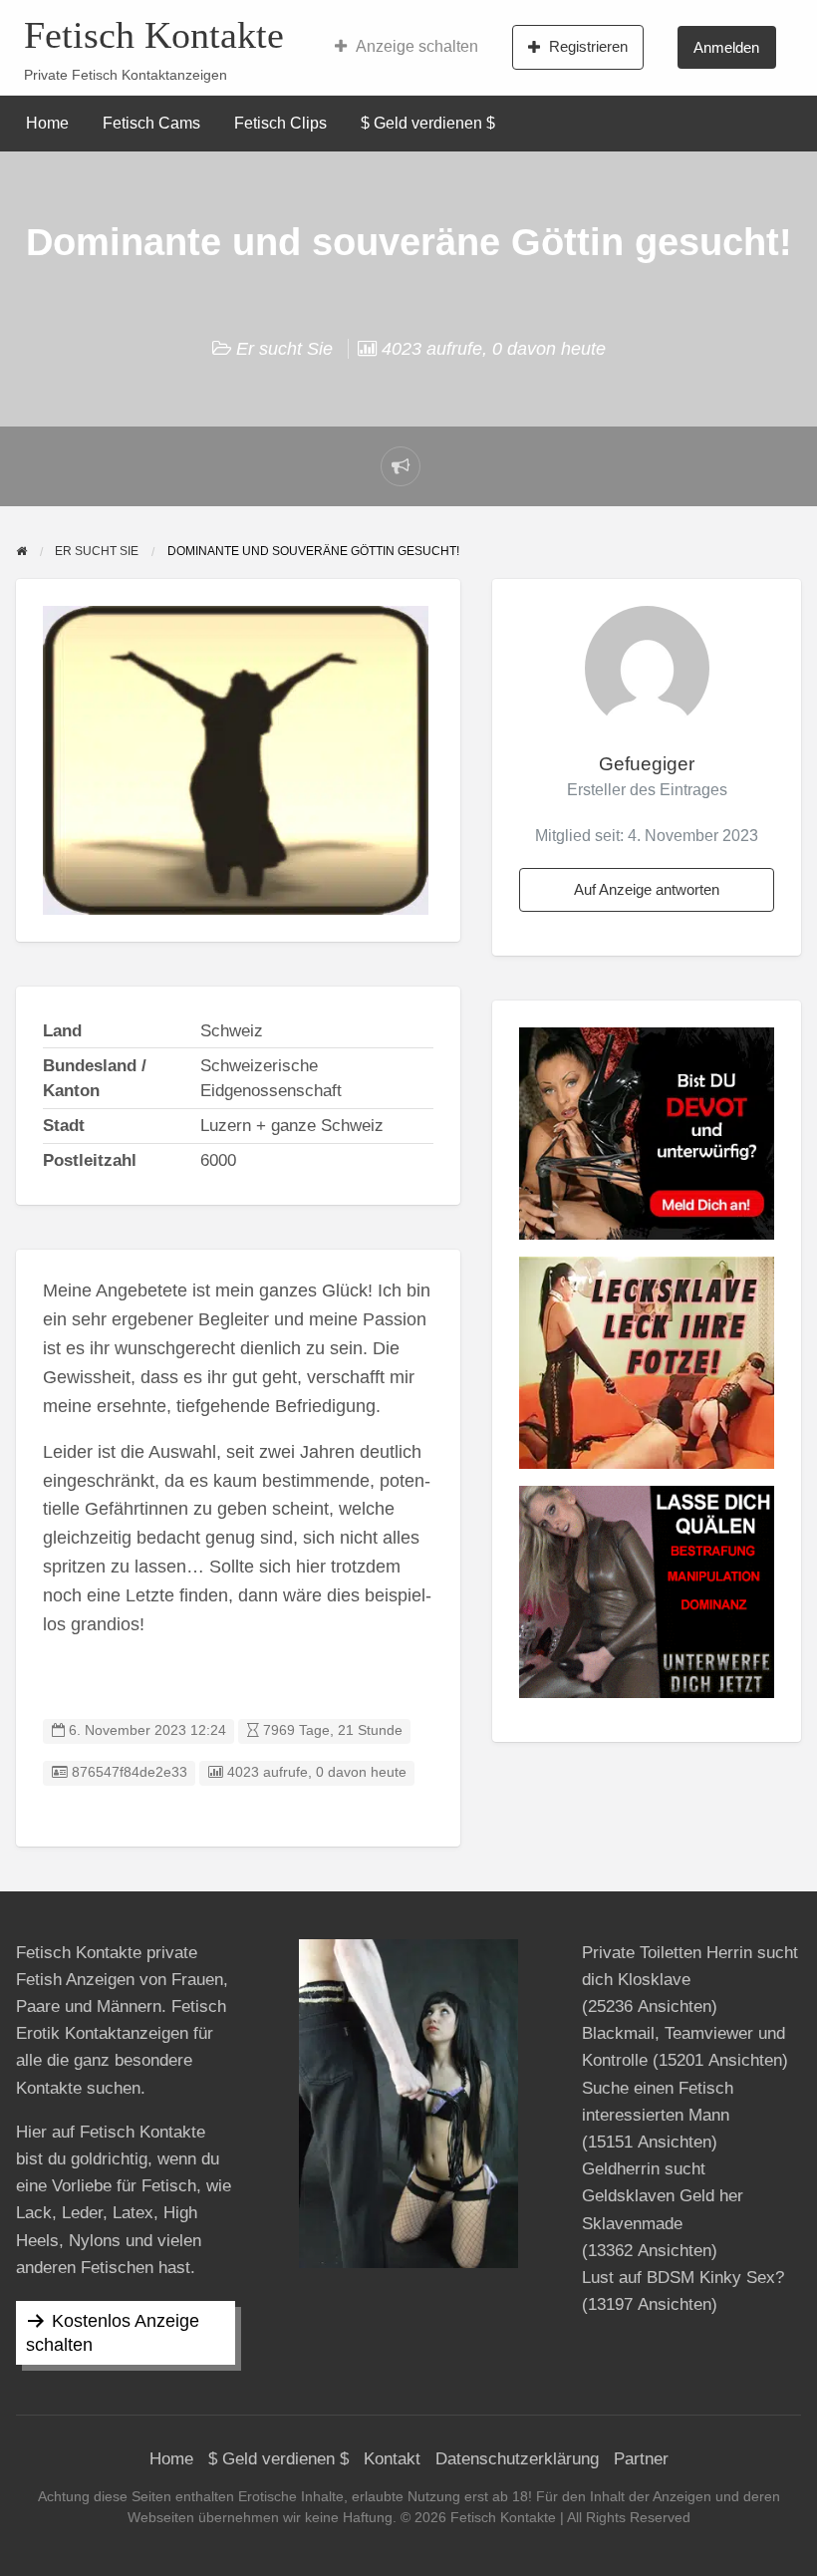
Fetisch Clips (280, 123)
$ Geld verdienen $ (428, 123)
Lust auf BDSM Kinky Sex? (683, 2278)
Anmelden (726, 47)
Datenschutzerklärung (517, 2459)
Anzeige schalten (417, 46)
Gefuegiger (647, 764)
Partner (641, 2459)
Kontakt (392, 2459)
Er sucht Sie (284, 349)
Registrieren (588, 46)
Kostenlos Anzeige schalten (113, 2333)
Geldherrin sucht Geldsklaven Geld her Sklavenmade (663, 2196)
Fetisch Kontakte (154, 35)
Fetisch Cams (151, 123)
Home (47, 123)
